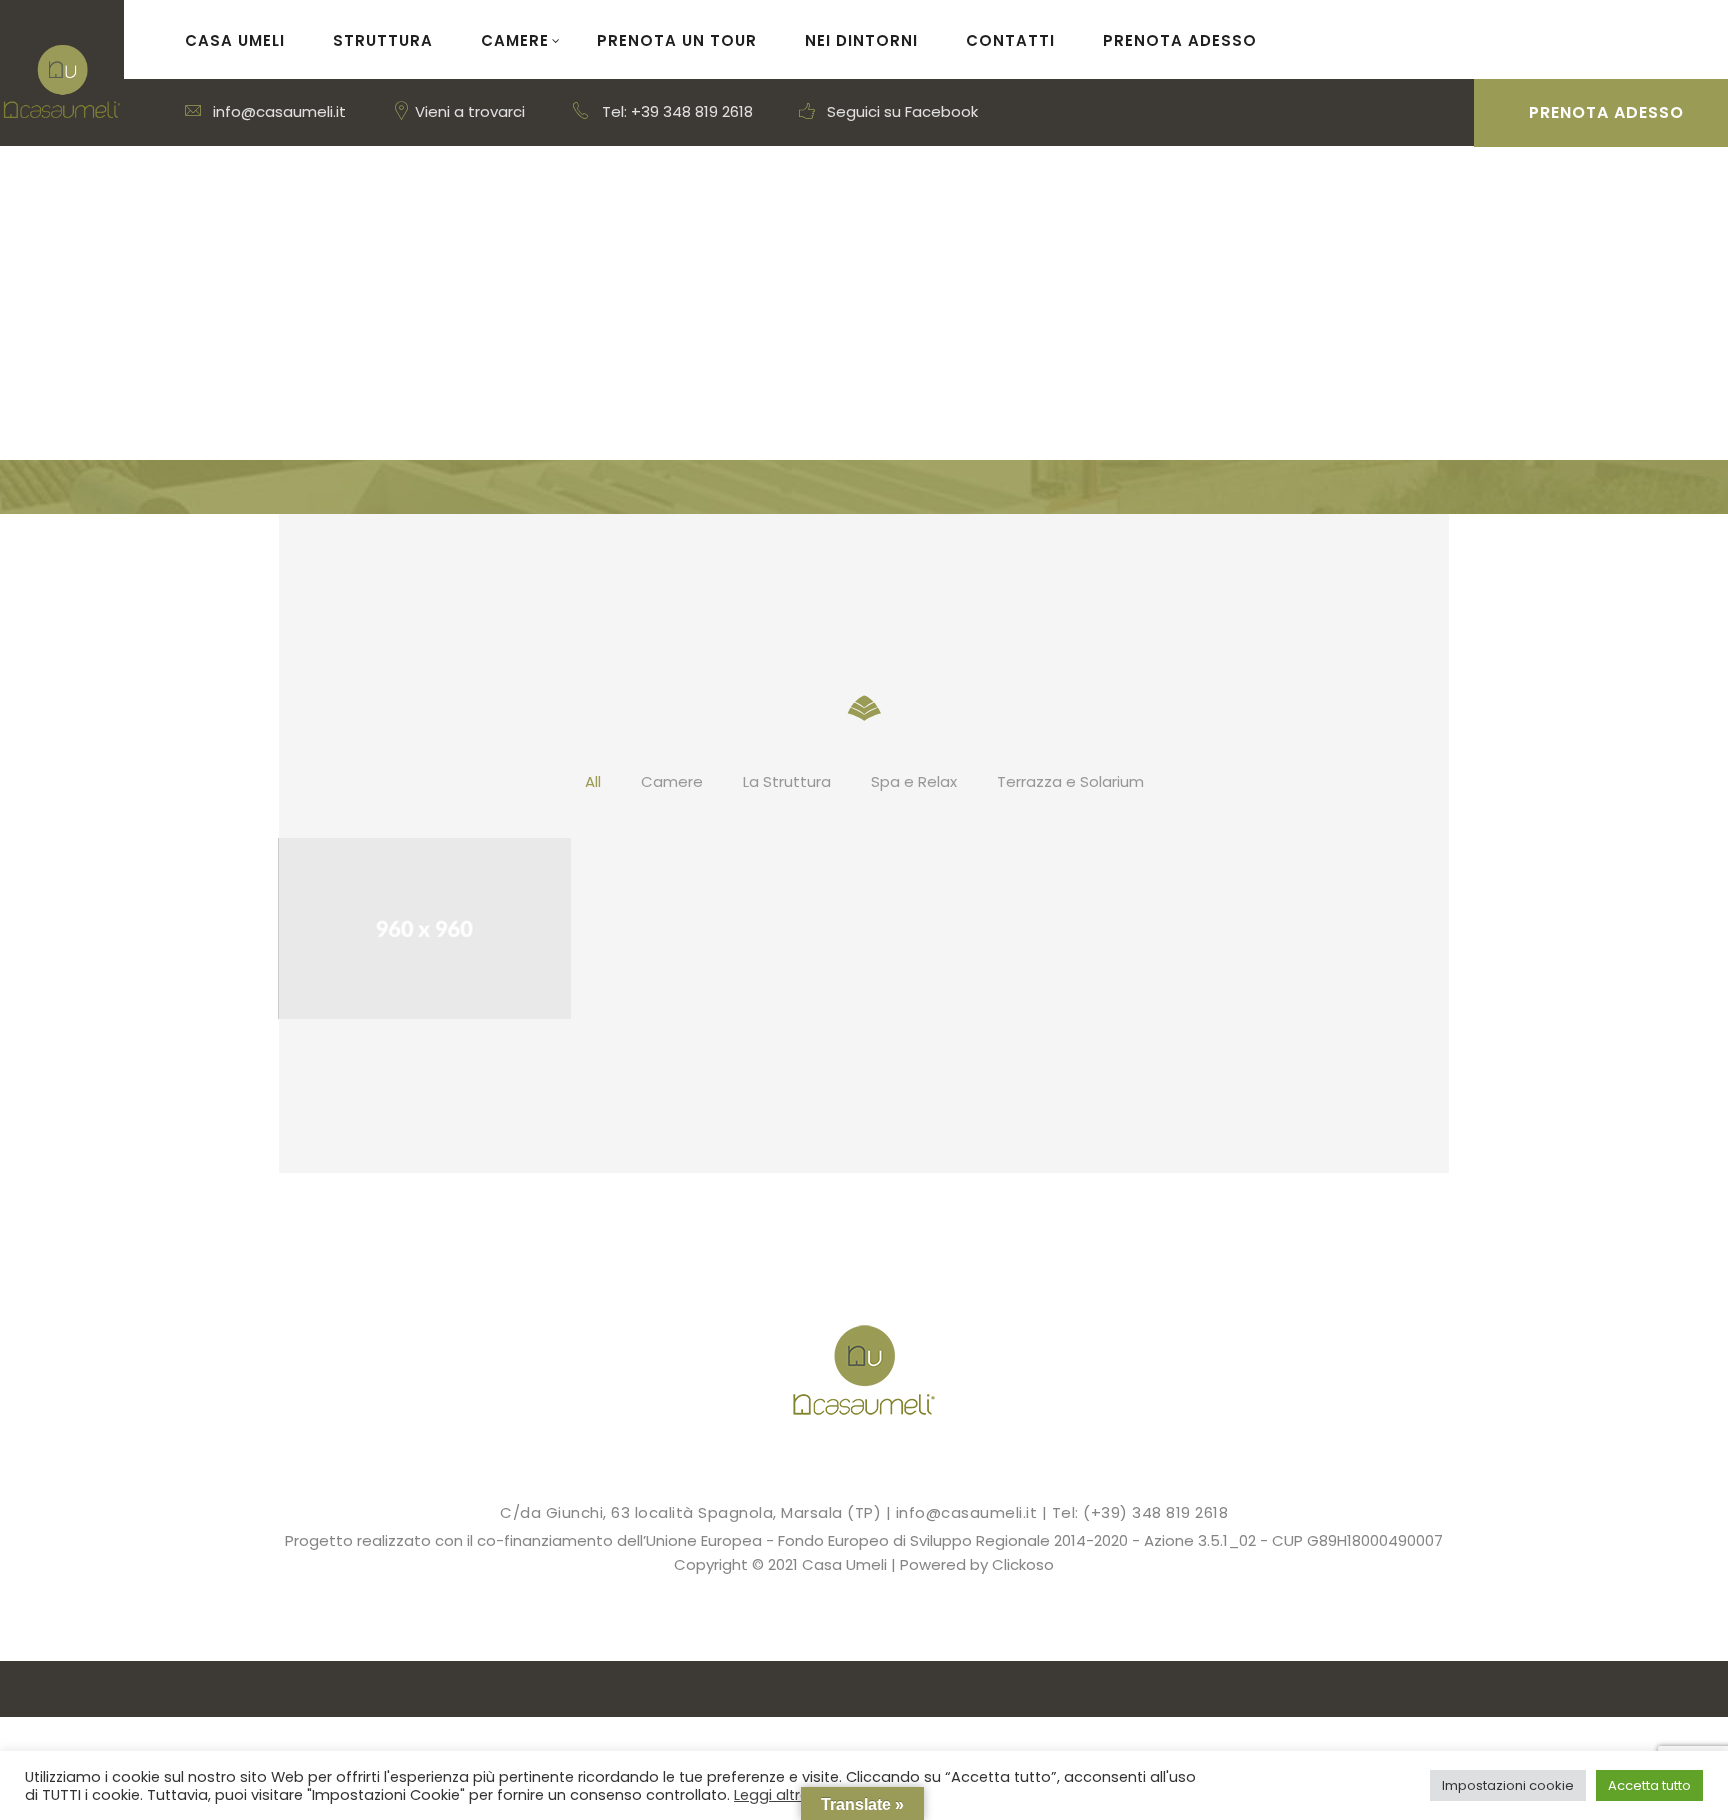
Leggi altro (772, 1795)
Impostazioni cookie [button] (1508, 1785)
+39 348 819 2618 (692, 111)
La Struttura (787, 781)
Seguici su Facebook (900, 111)
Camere (515, 40)
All (593, 781)
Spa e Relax (914, 781)
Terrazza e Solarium (1070, 781)
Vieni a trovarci (468, 111)
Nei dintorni (861, 40)
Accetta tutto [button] (1649, 1785)
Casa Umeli (235, 40)
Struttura (383, 40)
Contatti (1010, 40)
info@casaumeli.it (277, 111)
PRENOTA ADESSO (1180, 40)
